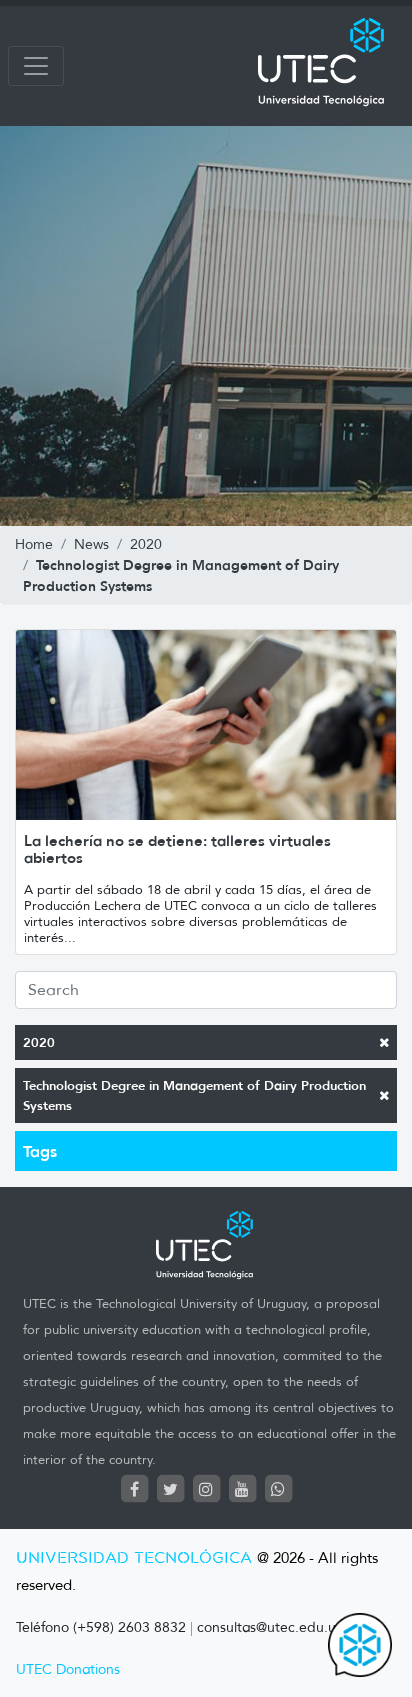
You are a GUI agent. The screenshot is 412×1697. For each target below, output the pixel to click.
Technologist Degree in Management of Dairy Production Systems (194, 1095)
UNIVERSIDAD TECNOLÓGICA (134, 1558)
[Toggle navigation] (36, 66)
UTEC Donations (68, 1669)
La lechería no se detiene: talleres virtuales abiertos (177, 849)
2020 (39, 1042)
